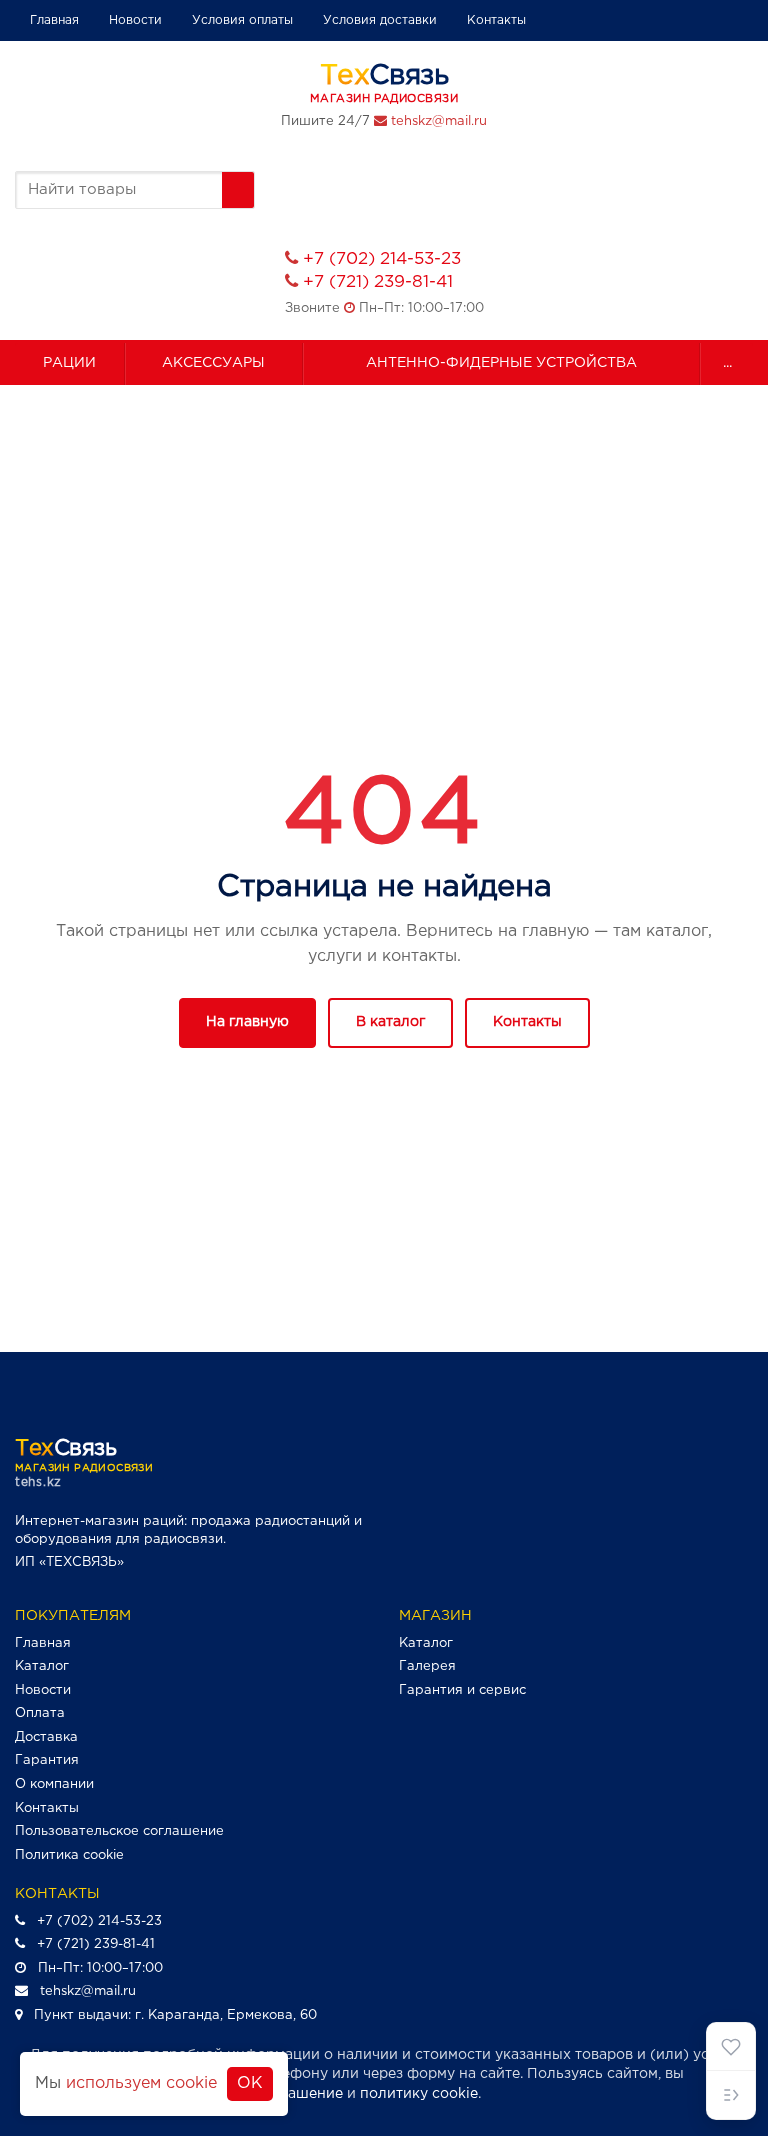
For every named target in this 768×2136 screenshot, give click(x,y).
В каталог (390, 1022)
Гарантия (47, 1760)
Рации (69, 363)
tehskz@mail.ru (439, 121)
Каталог (42, 1666)
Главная (54, 20)
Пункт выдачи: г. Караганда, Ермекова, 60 (175, 2015)
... (727, 363)
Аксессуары (213, 363)
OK (250, 2083)
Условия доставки (380, 20)
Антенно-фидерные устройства (501, 363)
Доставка (46, 1737)
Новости (135, 20)
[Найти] (238, 190)
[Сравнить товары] (731, 2095)
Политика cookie (69, 1855)
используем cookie (141, 2083)
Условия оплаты (242, 20)
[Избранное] (731, 2047)
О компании (54, 1784)
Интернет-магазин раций (99, 1521)
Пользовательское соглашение (119, 1831)
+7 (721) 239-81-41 (378, 282)
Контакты (496, 20)
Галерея (427, 1666)
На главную (247, 1022)
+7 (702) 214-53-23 (382, 259)
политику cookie (419, 2094)
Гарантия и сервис (462, 1690)
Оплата (40, 1713)
